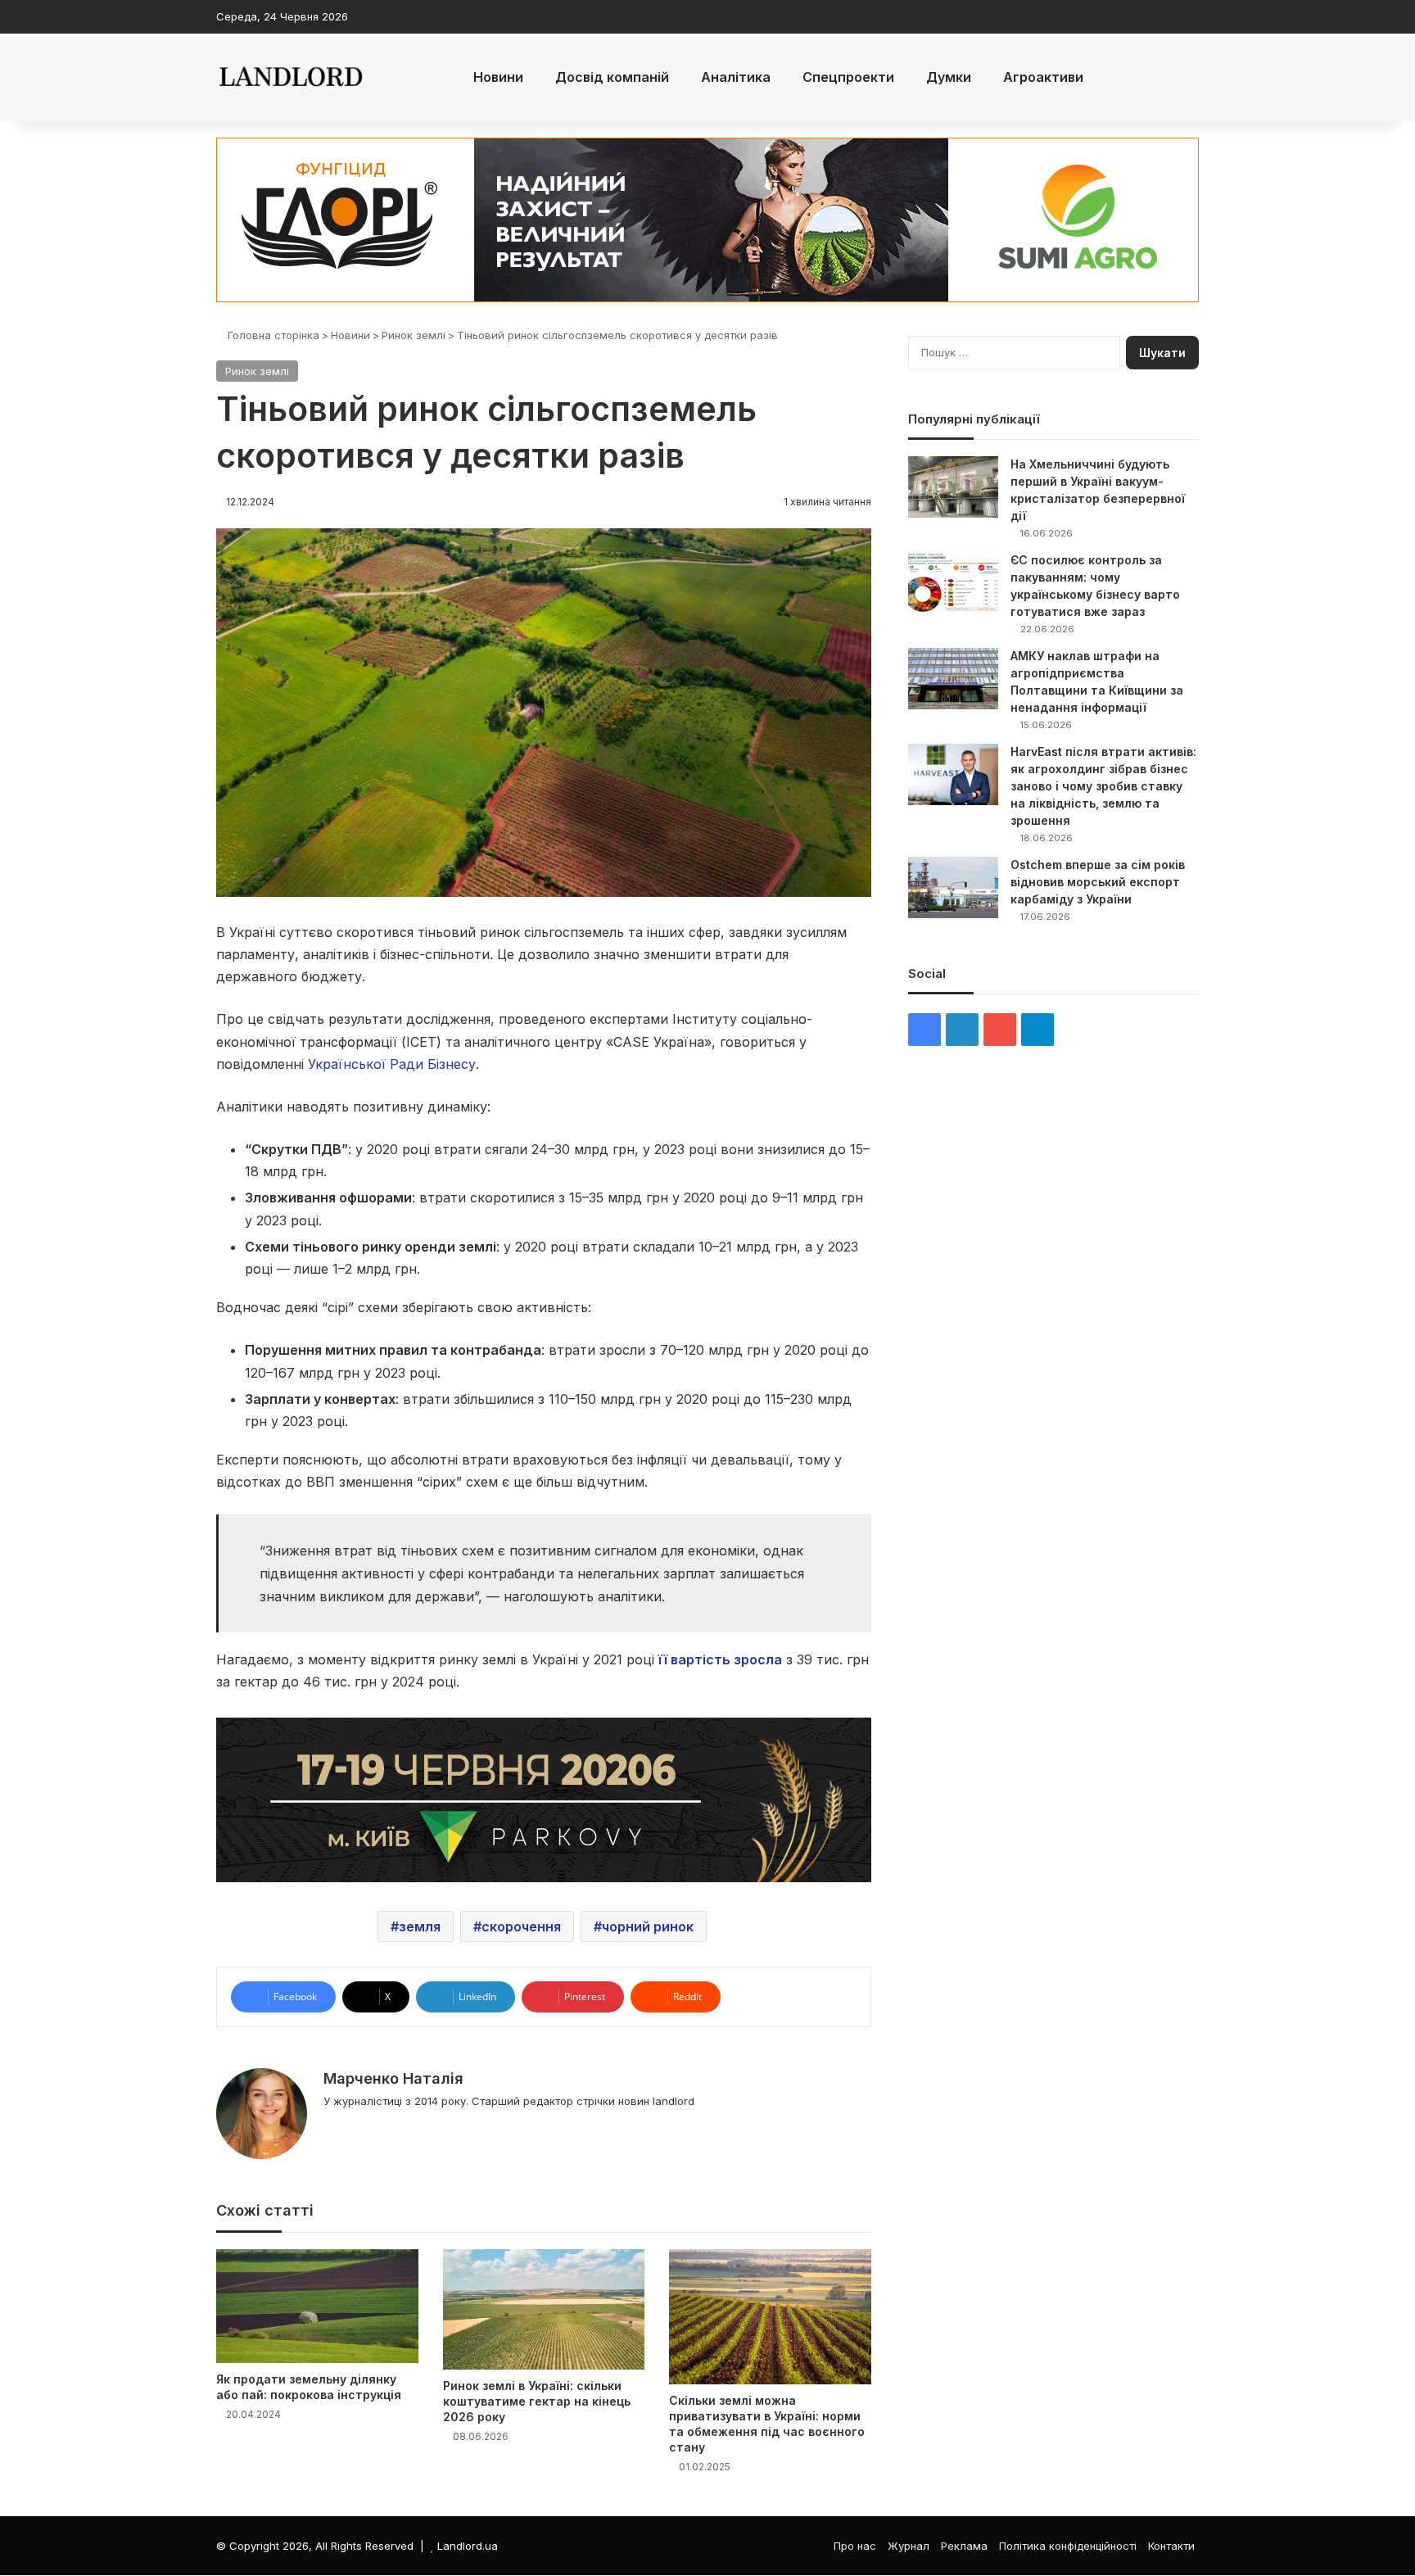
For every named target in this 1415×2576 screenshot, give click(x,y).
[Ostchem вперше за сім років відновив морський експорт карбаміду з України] (953, 887)
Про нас (855, 2546)
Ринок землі (414, 335)
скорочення (521, 1926)
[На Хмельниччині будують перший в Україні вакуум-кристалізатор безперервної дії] (953, 487)
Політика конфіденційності (1068, 2546)
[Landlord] (290, 78)
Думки (949, 77)
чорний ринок (648, 1926)
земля (420, 1926)
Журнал (909, 2546)
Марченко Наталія (393, 2078)
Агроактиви (1043, 77)
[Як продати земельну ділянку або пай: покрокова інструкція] (317, 2306)
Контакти (1171, 2546)
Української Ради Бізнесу (392, 1064)
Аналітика (736, 77)
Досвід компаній (612, 77)
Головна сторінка (272, 335)
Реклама (964, 2546)
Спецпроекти (848, 77)
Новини (498, 77)
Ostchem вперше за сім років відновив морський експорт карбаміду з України (1098, 882)
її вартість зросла (720, 1659)
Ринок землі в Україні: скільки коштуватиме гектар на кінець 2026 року (537, 2401)
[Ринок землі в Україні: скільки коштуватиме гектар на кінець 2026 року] (544, 2309)
